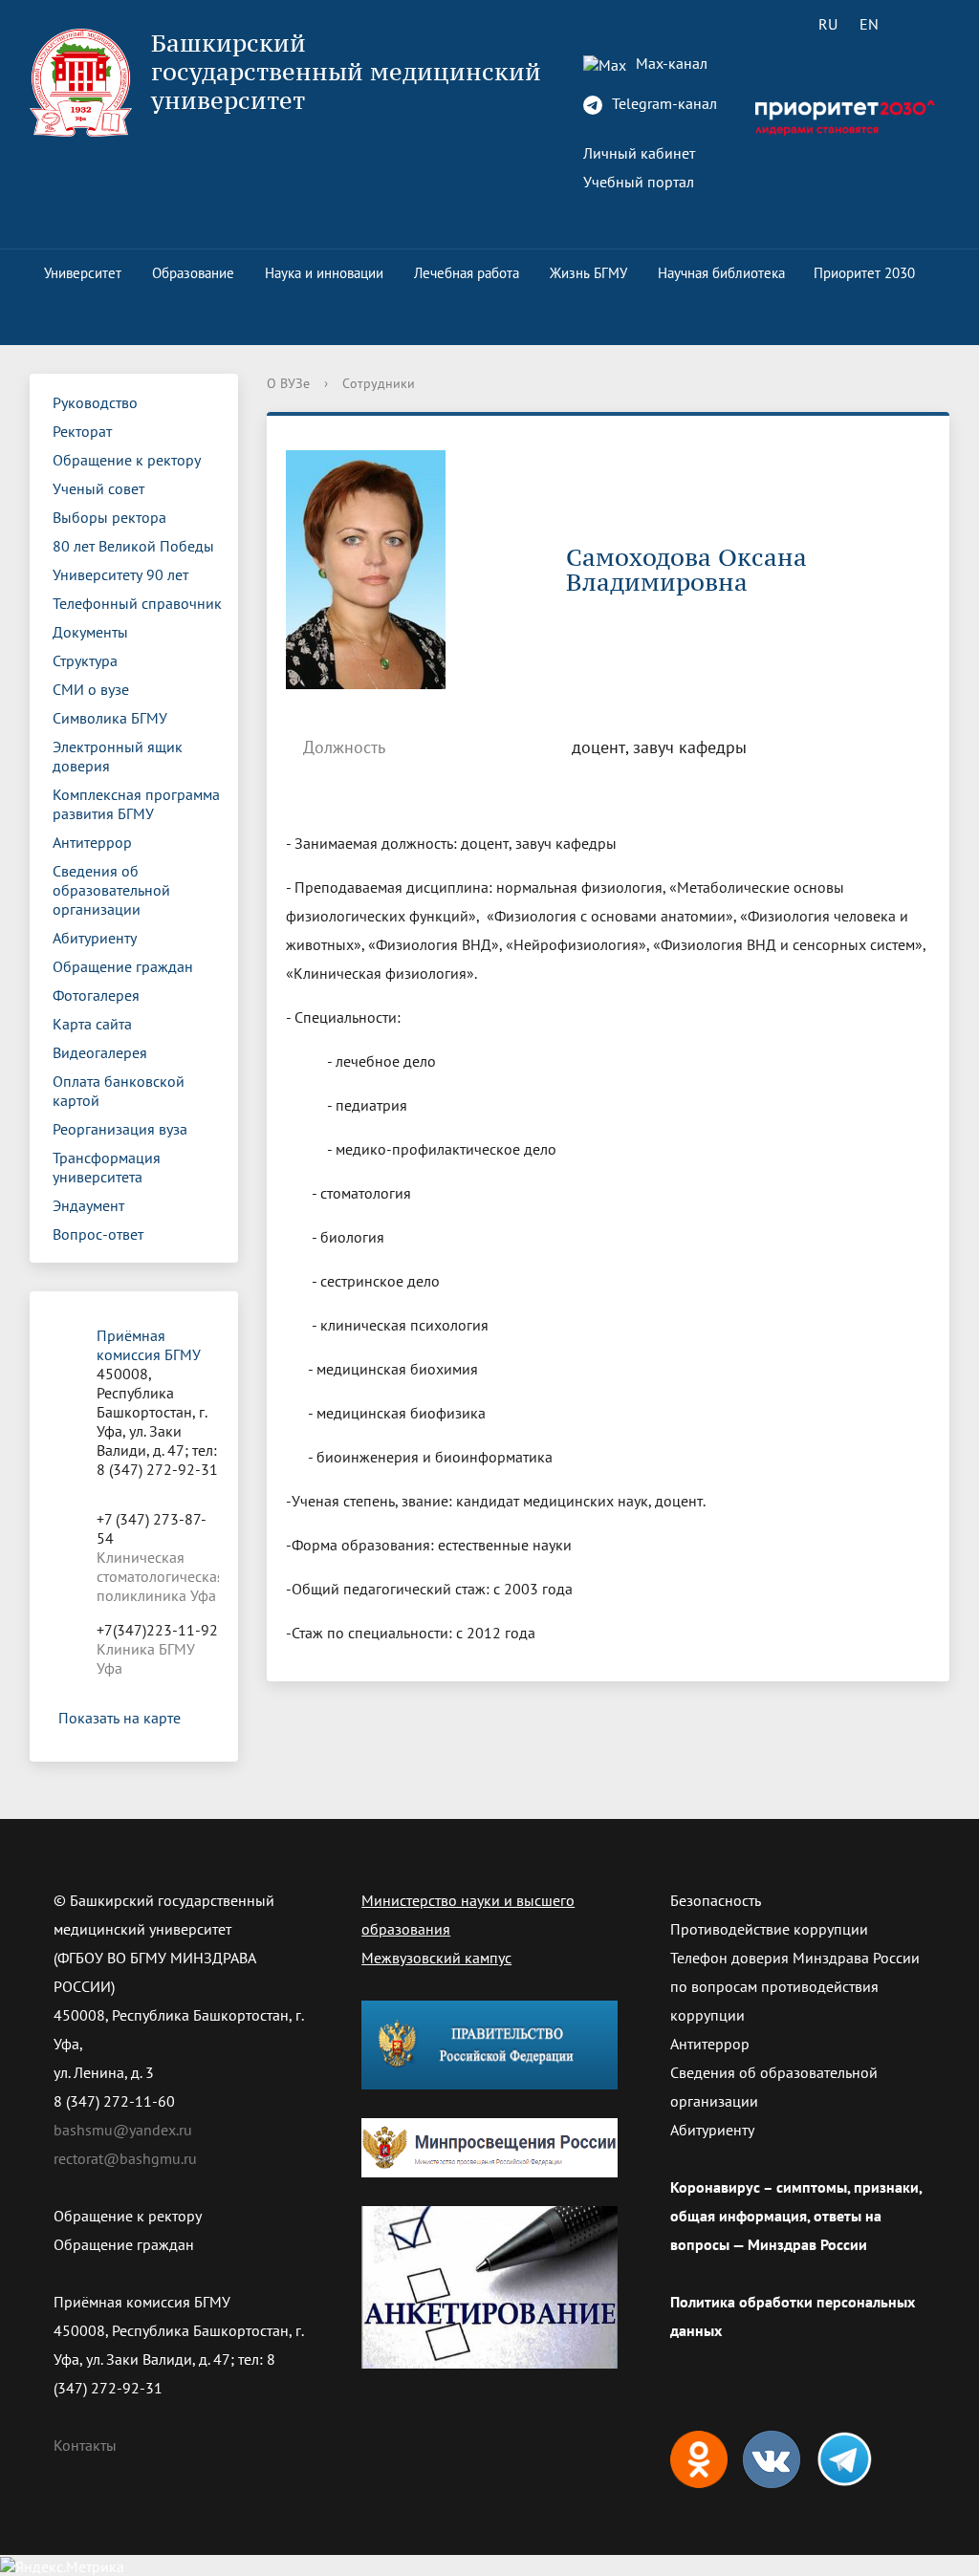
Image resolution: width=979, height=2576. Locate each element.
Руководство (95, 402)
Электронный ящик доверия (118, 756)
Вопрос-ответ (98, 1234)
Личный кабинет (639, 153)
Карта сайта (92, 1024)
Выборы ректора (109, 517)
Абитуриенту (95, 938)
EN (869, 24)
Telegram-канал (663, 103)
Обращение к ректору (127, 460)
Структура (85, 660)
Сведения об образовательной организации (111, 890)
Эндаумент (88, 1205)
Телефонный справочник (137, 603)
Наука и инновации (324, 273)
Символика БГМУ (110, 718)
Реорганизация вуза (120, 1129)
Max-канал (670, 63)
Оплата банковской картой (119, 1091)
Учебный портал (639, 182)
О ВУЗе (288, 383)
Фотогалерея (96, 995)
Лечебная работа (467, 273)
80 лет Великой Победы (133, 546)
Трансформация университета (107, 1167)
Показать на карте (120, 1718)
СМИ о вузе (91, 689)
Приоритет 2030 (864, 273)
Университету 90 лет (120, 574)
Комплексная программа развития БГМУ (136, 804)
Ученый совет (98, 488)
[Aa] (923, 24)
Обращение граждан (123, 966)
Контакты (85, 2445)
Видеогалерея (100, 1052)
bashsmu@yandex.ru (123, 2130)
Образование (193, 273)
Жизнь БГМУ (588, 273)
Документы (90, 632)
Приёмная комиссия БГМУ (149, 1345)
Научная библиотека (721, 273)
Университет (83, 273)
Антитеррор (92, 842)
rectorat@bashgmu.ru (125, 2158)
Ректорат (82, 431)
